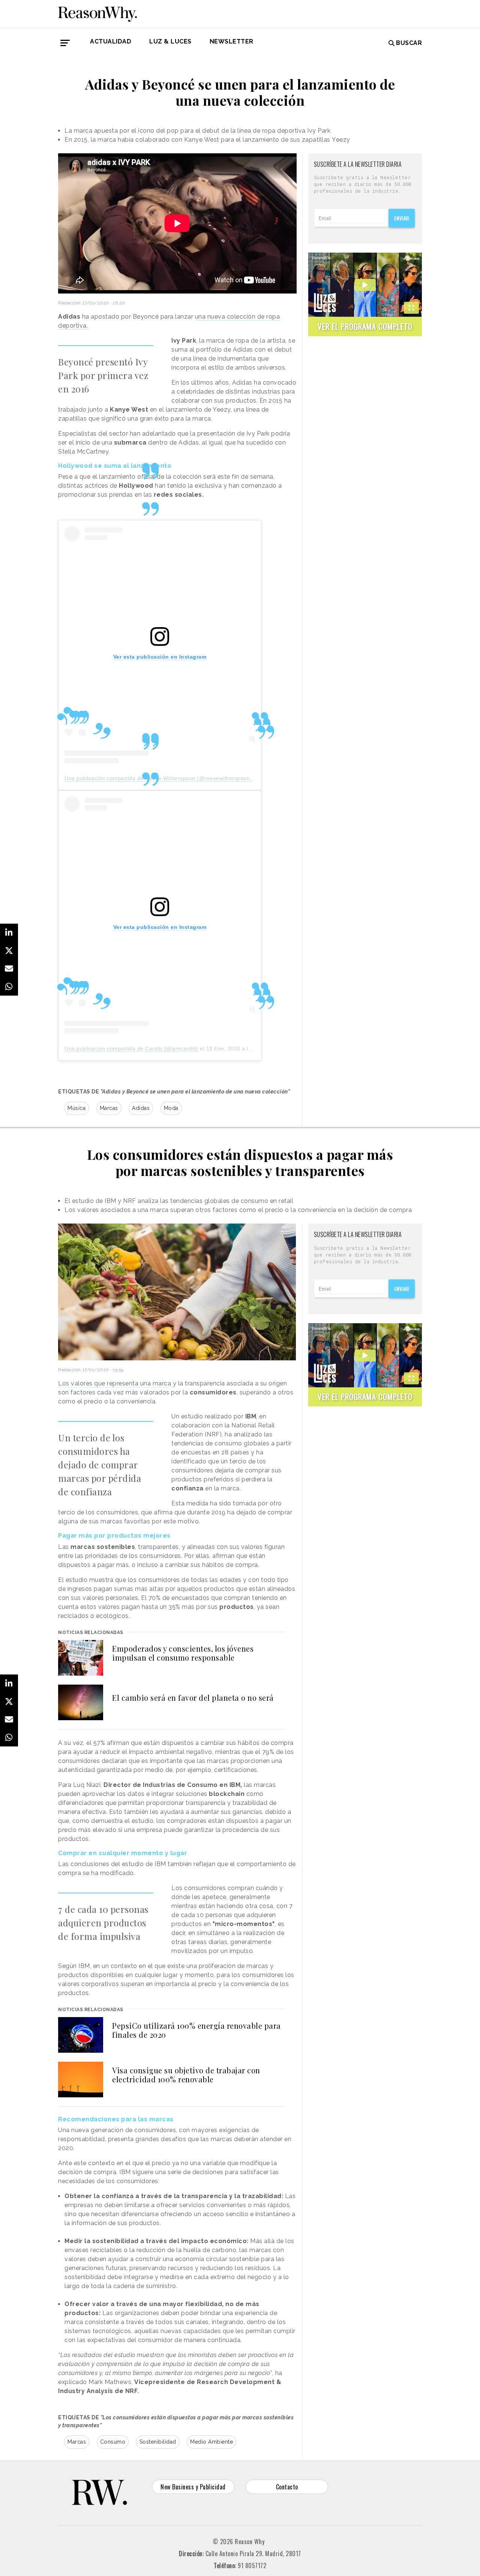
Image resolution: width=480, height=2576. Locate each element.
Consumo (113, 2442)
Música (76, 1108)
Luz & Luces (170, 41)
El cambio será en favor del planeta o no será (193, 1698)
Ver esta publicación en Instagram (160, 657)
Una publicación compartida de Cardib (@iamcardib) (131, 1048)
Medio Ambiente (211, 2442)
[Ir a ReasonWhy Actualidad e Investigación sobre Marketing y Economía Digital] (97, 13)
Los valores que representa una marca (115, 1383)
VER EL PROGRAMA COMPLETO (365, 326)
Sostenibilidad (158, 2442)
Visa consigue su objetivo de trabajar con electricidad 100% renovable (186, 2075)
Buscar (409, 43)
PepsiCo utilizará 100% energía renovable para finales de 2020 (196, 2030)
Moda (171, 1108)
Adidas (141, 1108)
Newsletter (232, 41)
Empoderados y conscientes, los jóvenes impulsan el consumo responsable (183, 1653)
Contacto (287, 2487)
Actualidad (111, 41)
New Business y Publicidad (193, 2487)
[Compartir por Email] (9, 969)
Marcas (109, 1108)
